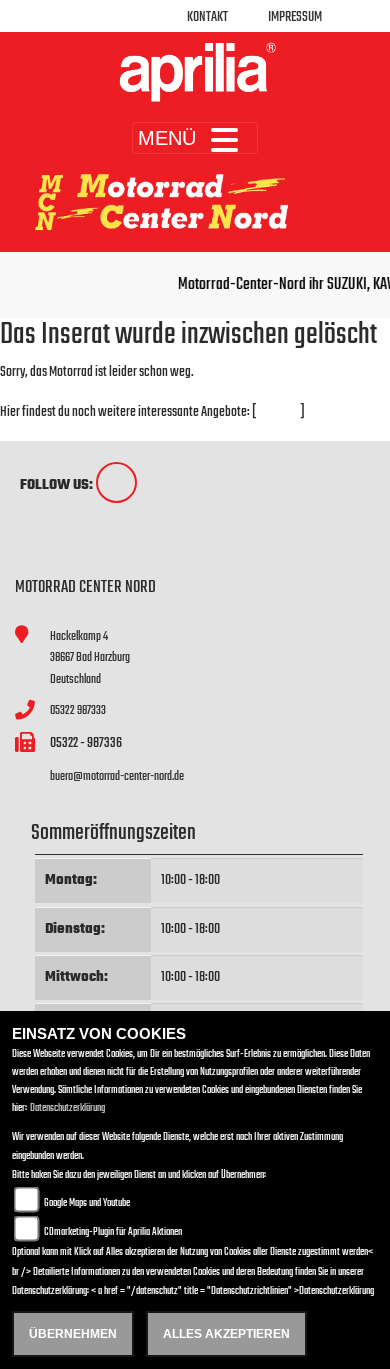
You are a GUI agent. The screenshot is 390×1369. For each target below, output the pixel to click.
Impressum (295, 17)
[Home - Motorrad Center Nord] (195, 72)
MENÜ (167, 138)
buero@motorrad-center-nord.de (117, 776)
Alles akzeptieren (226, 1334)
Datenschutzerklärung (67, 1108)
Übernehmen (73, 1334)
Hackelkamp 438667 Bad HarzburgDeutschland (90, 658)
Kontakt (207, 17)
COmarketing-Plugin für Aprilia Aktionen (113, 1232)
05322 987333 (78, 710)
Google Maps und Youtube (87, 1203)
